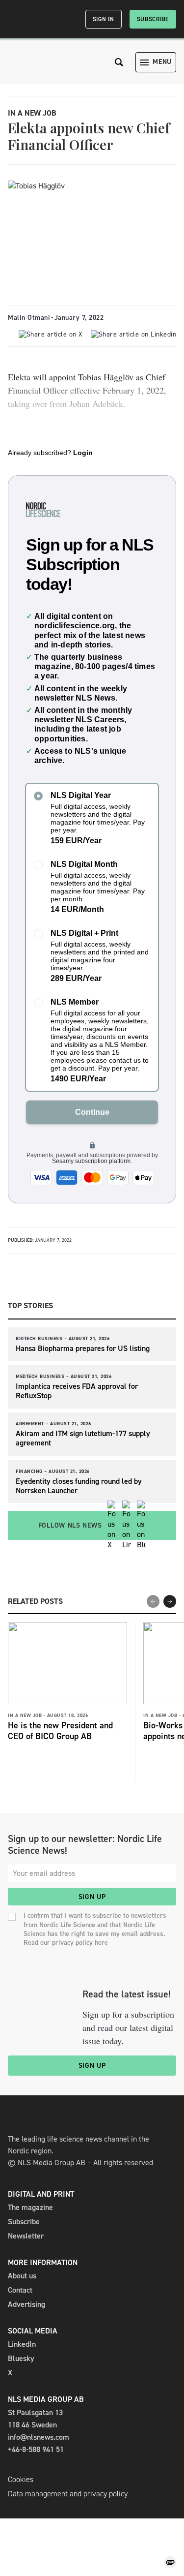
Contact (20, 2290)
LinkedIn (22, 2344)
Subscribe (153, 19)
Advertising (26, 2304)
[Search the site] (119, 62)
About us (22, 2276)
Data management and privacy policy (68, 2494)
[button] (170, 1601)
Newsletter (26, 2236)
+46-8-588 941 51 (36, 2449)
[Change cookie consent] (170, 2562)
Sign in (104, 19)
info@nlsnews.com (39, 2437)
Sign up (92, 1897)
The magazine (30, 2207)
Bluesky (21, 2358)
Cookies (21, 2479)
